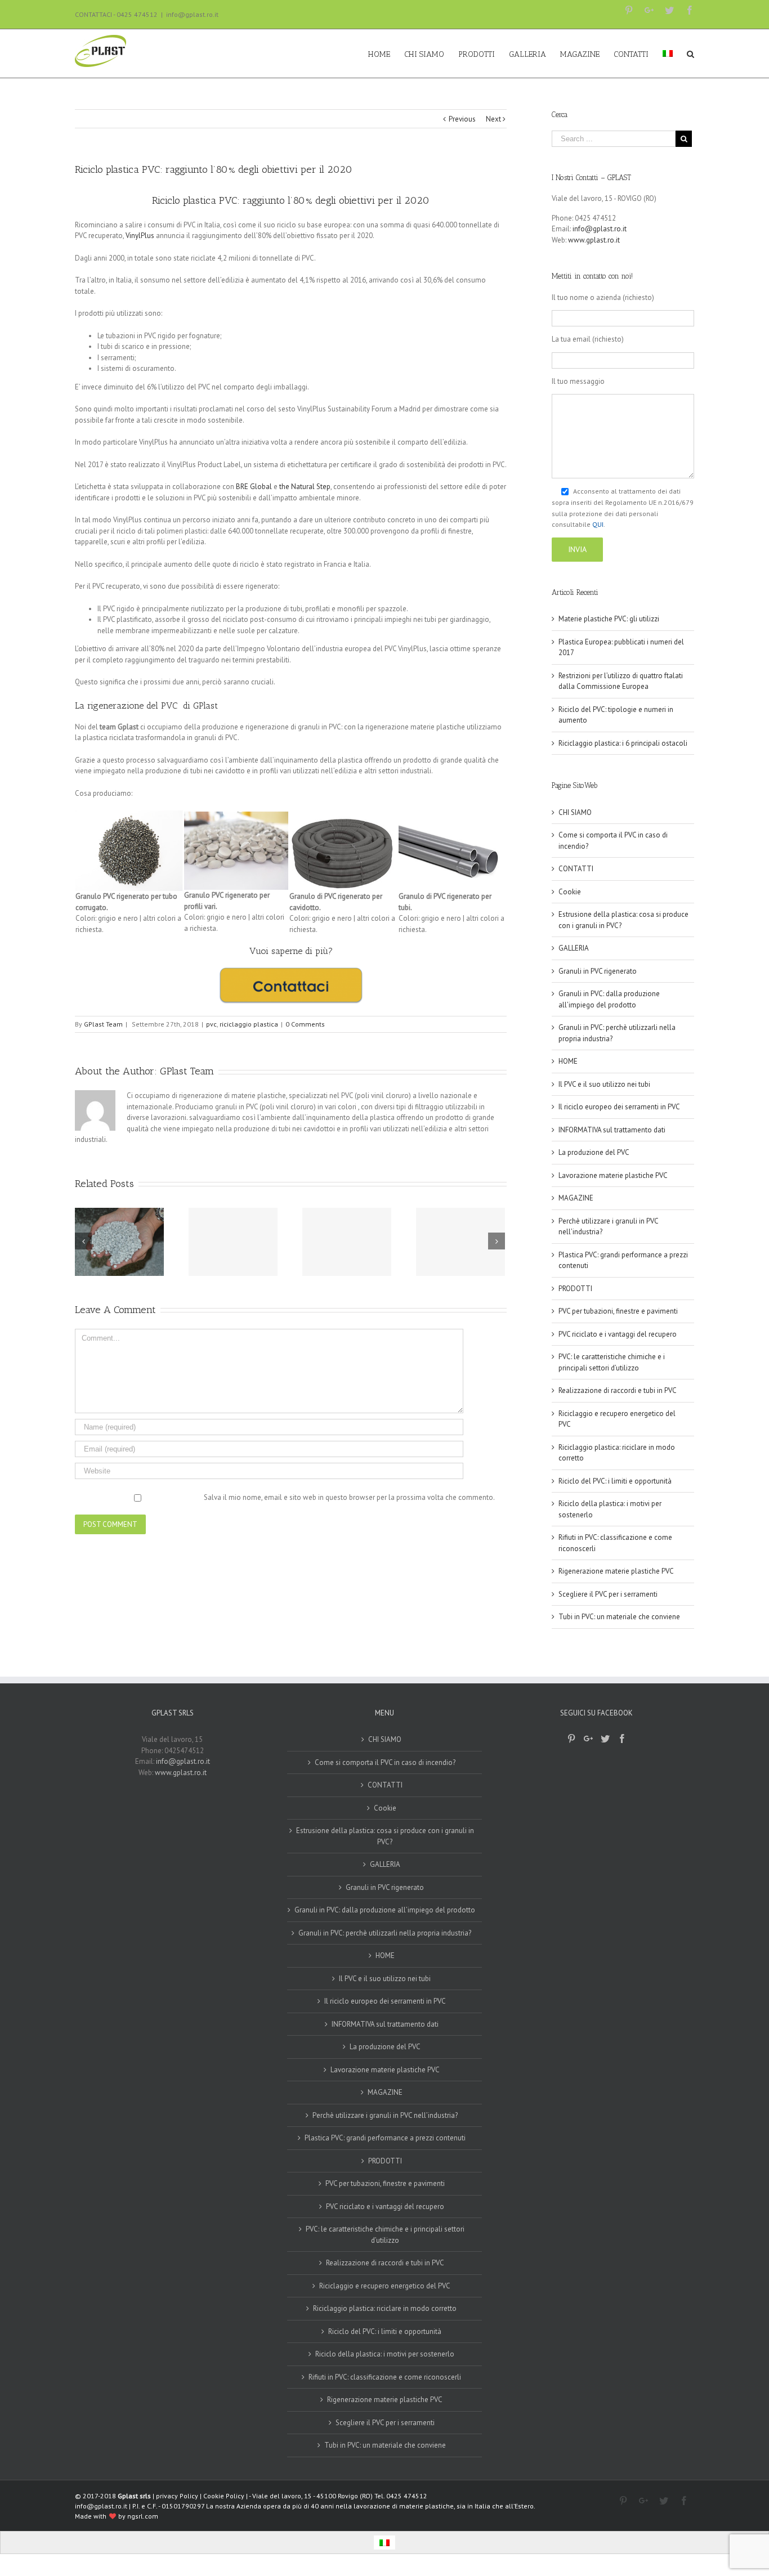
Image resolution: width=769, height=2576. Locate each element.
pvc (211, 1024)
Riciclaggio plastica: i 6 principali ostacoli (623, 743)
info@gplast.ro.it (192, 14)
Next (493, 119)
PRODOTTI (575, 1289)
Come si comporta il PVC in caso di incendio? (385, 1762)
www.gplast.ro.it (594, 240)
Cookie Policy (224, 2496)
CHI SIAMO (575, 812)
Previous (462, 119)
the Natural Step (305, 487)
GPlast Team (103, 1024)
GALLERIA (574, 948)
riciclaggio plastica (249, 1024)
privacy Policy (177, 2496)
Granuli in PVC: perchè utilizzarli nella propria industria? (385, 1933)
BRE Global (254, 487)
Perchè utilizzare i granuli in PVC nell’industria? (385, 2115)
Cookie (570, 892)
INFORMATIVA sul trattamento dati (612, 1130)
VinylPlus (140, 236)
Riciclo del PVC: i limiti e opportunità (615, 1481)
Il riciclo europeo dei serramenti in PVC (619, 1107)
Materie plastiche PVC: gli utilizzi (609, 619)
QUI (598, 524)
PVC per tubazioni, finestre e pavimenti (618, 1311)
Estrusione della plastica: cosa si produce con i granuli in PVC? (385, 1836)
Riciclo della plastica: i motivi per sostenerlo (385, 2354)
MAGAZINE (576, 1198)
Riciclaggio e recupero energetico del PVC (385, 2286)
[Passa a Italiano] (384, 2543)
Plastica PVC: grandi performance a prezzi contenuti (385, 2138)
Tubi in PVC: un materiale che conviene (619, 1617)
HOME (568, 1061)
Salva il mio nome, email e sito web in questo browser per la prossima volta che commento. (349, 1497)
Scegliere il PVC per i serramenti (608, 1594)
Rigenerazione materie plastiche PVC (616, 1571)
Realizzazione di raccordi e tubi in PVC (618, 1390)
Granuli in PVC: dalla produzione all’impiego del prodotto (385, 1910)
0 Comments (305, 1024)
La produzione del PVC (594, 1152)
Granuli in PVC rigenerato (598, 971)
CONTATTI (576, 869)
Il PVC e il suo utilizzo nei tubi (604, 1084)
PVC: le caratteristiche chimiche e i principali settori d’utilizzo (385, 2235)
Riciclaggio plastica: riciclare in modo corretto (385, 2308)
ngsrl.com (143, 2516)
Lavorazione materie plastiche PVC (613, 1175)
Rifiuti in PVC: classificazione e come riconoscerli (385, 2377)
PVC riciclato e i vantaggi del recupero (618, 1334)
